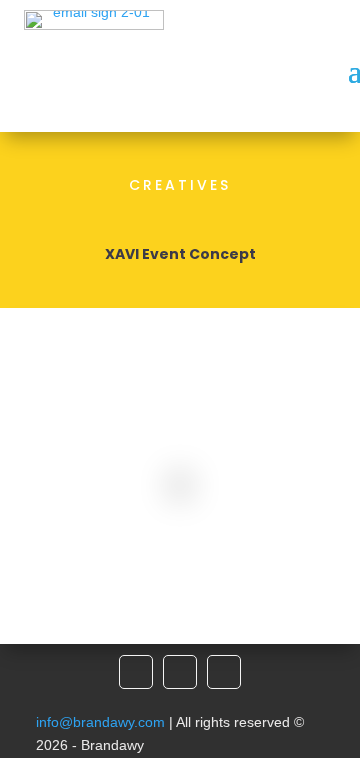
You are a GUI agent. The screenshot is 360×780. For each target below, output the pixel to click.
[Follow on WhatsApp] (224, 672)
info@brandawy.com (100, 722)
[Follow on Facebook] (136, 672)
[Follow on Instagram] (180, 672)
